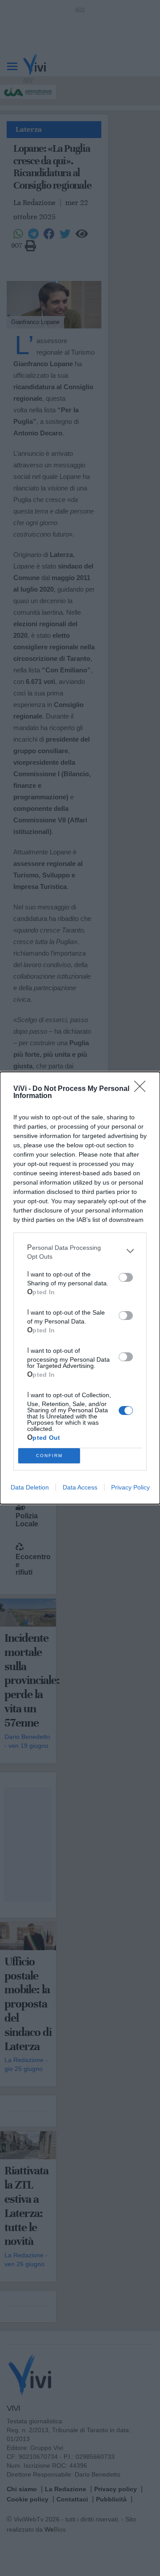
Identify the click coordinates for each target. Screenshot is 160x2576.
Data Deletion (30, 1487)
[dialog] (80, 1288)
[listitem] (80, 1251)
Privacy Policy (130, 1487)
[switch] (126, 1277)
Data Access (80, 1487)
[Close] (143, 1089)
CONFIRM (49, 1456)
